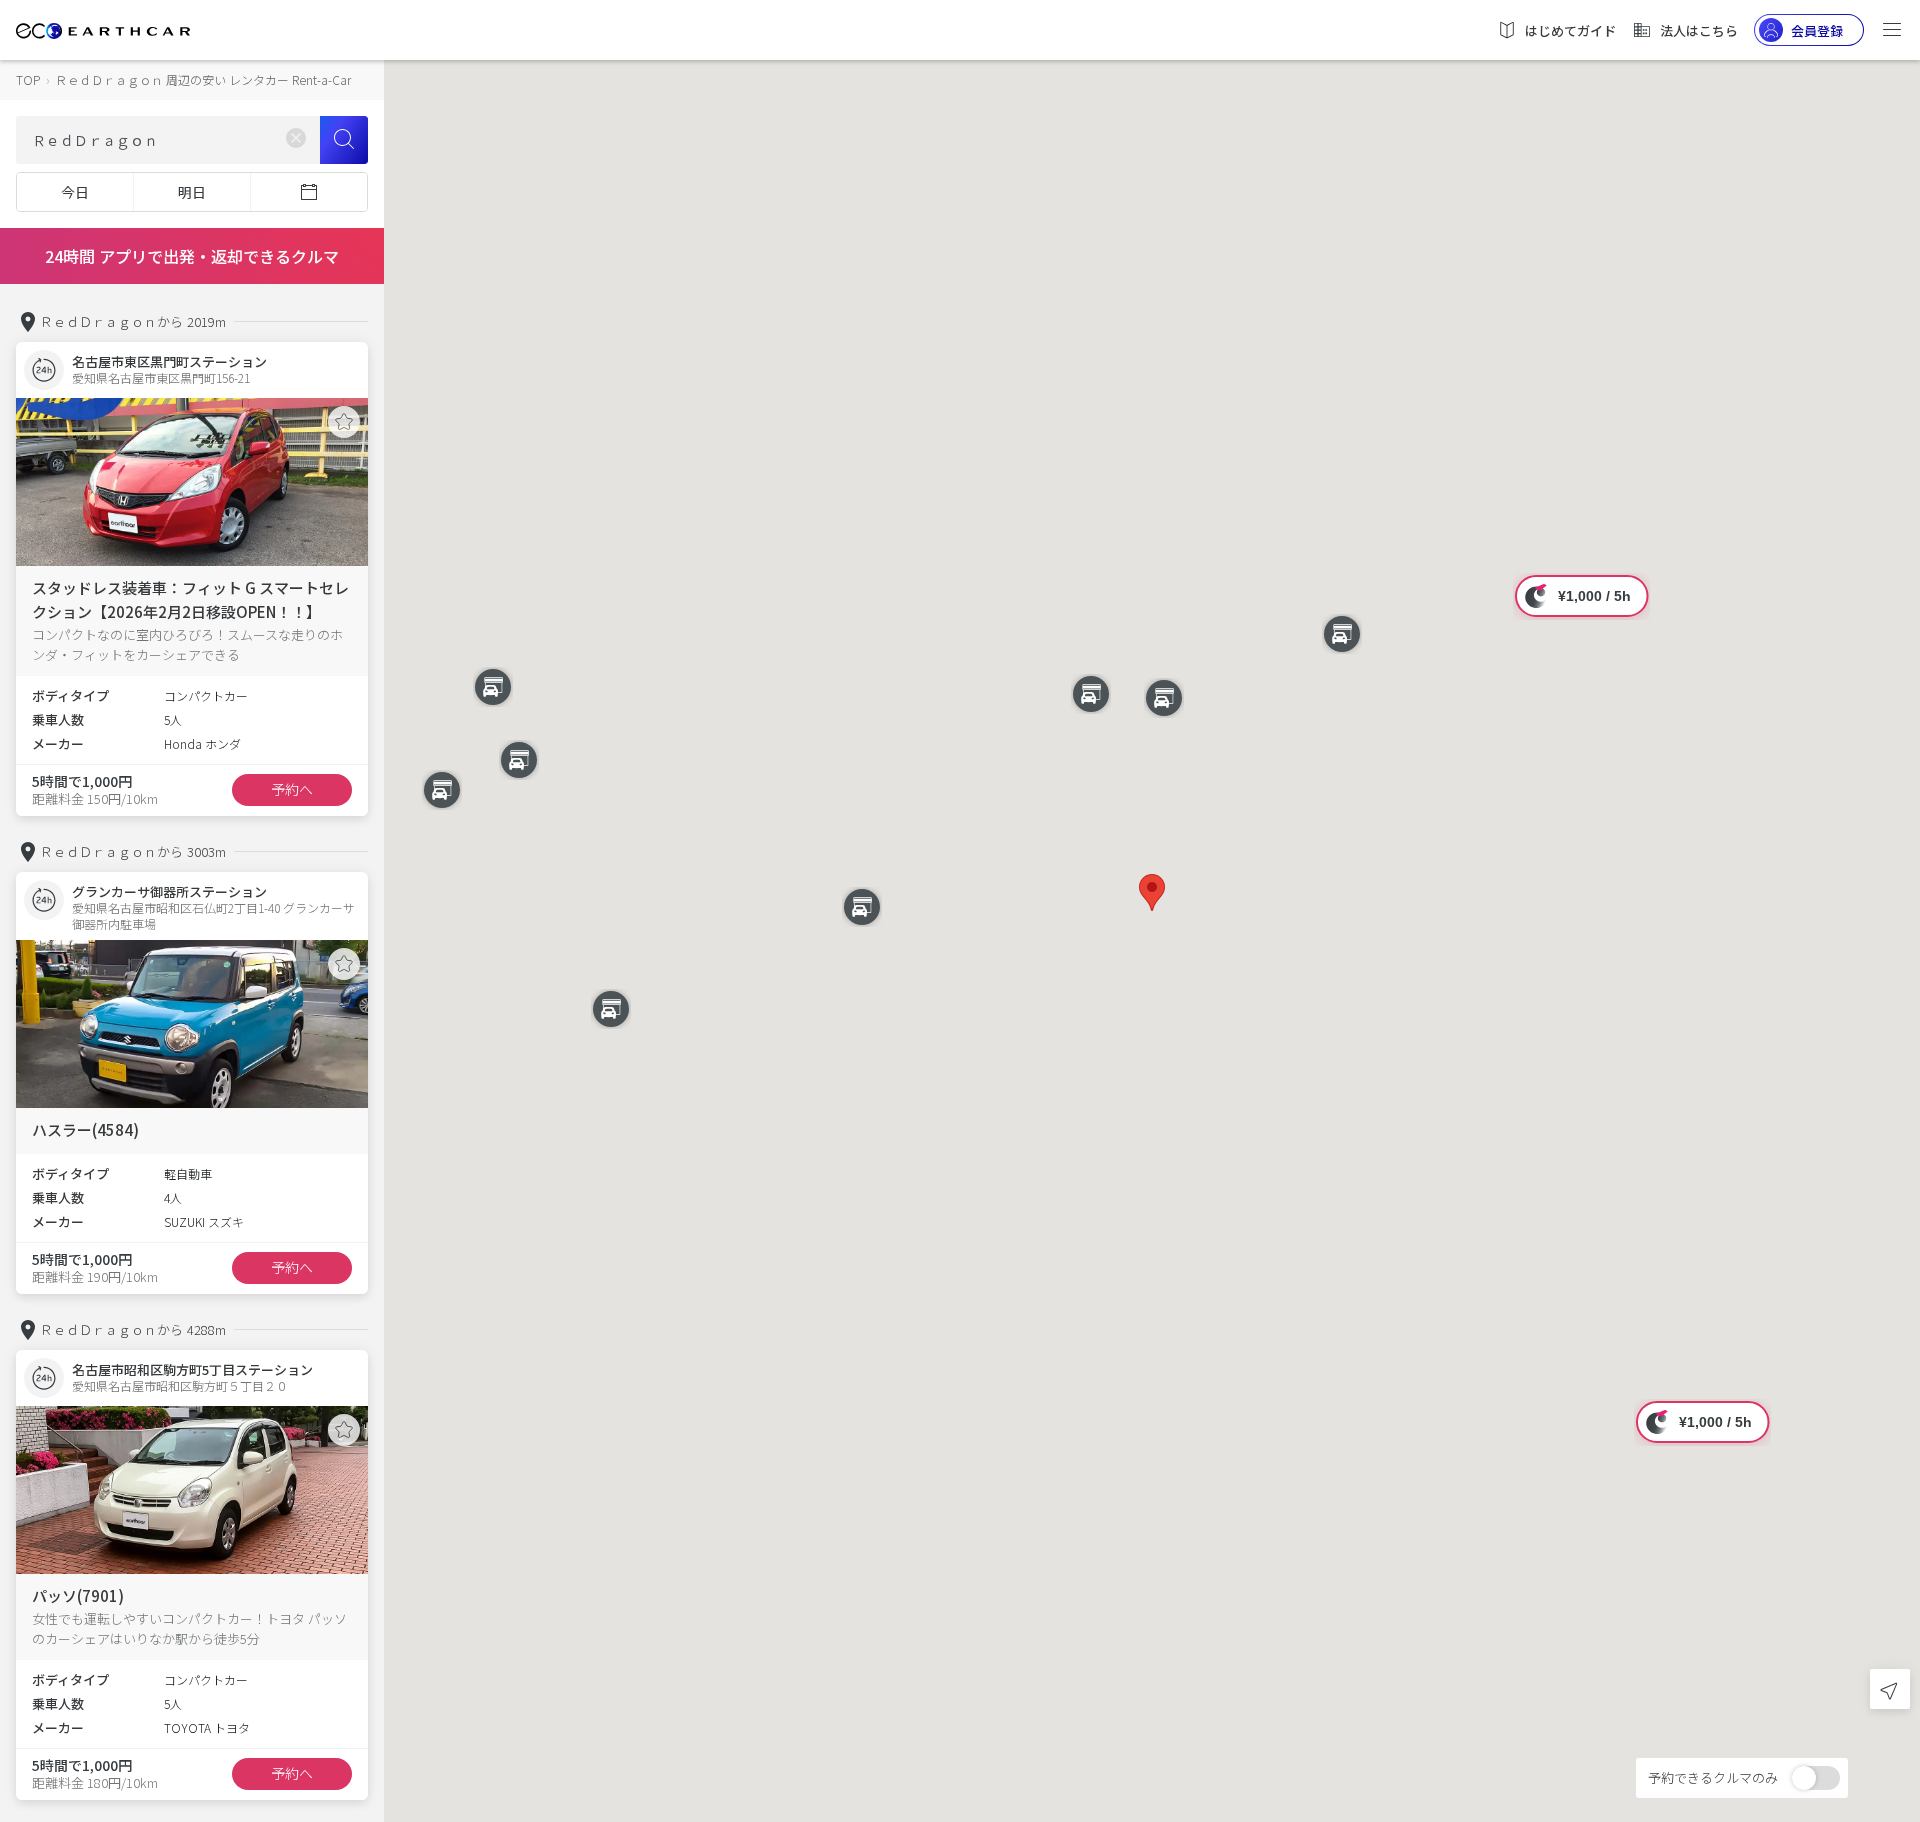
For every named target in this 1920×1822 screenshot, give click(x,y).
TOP (28, 79)
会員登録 (1817, 30)
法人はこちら (1699, 30)
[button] (1152, 892)
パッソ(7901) (78, 1595)
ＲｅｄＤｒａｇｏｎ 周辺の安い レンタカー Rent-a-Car (203, 79)
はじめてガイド (1570, 30)
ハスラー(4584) (85, 1129)
